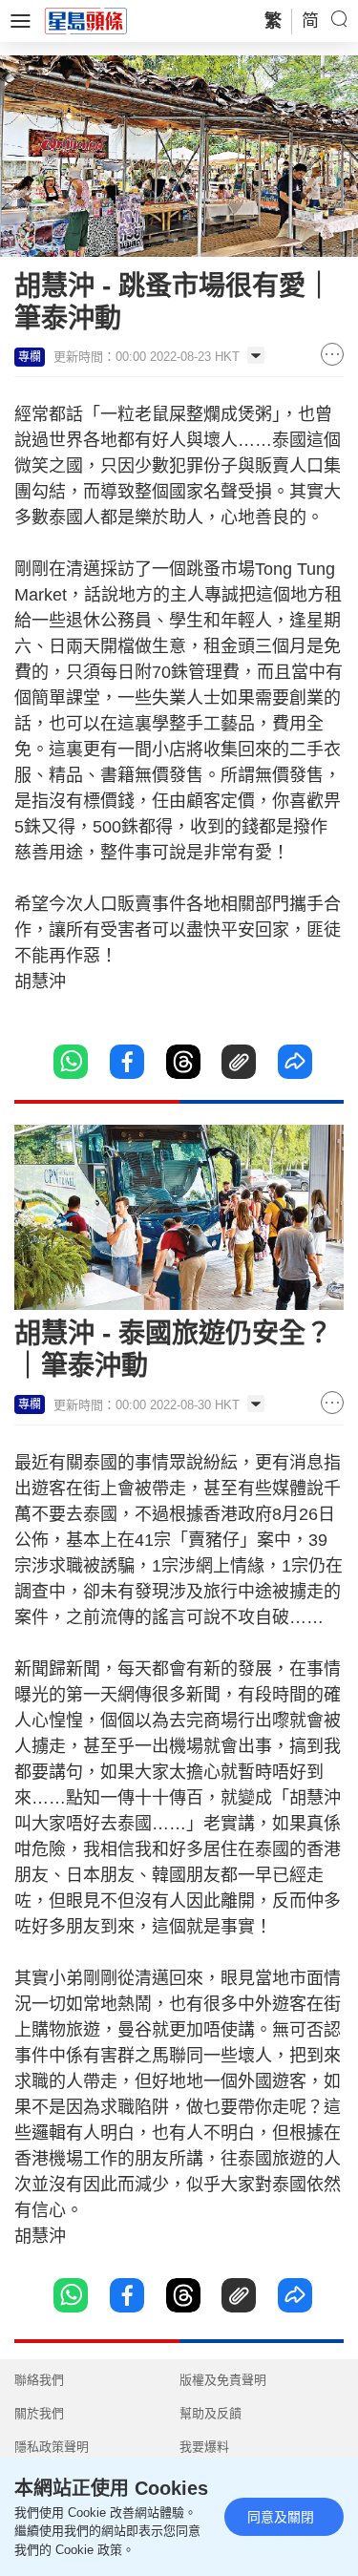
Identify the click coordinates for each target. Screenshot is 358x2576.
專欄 (30, 357)
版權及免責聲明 (223, 2380)
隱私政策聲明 (52, 2447)
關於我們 (39, 2413)
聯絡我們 (39, 2380)
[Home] (86, 20)
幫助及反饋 (211, 2413)
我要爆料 (204, 2447)
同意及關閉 (281, 2517)
